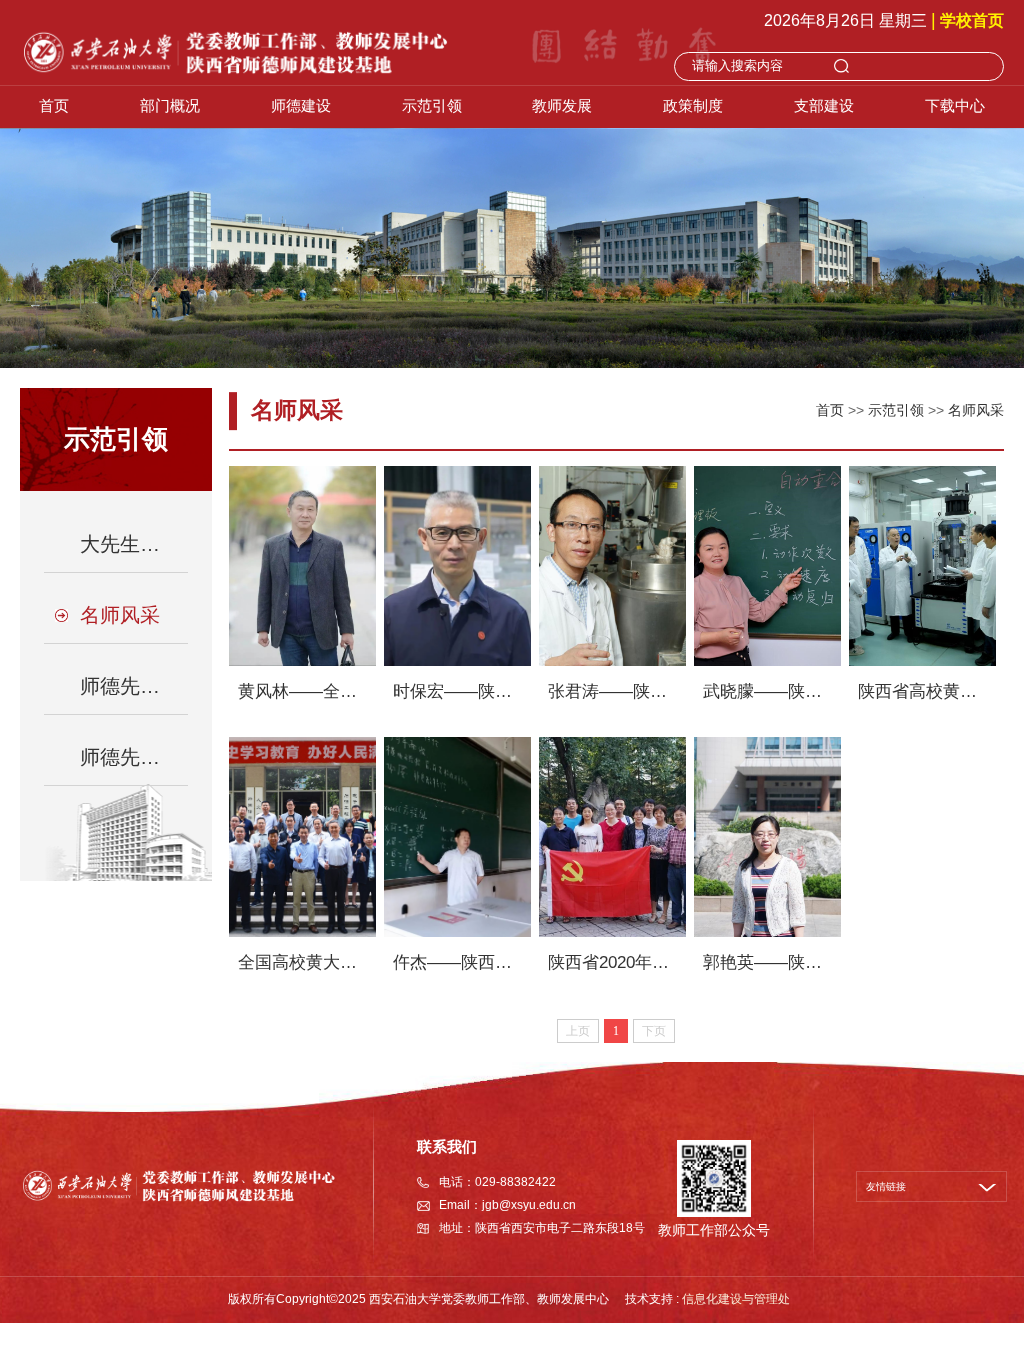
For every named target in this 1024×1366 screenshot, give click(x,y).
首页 (54, 105)
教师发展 (562, 105)
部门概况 (170, 105)
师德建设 (301, 105)
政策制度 (693, 105)
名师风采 (976, 410)
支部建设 (824, 105)
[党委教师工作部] (234, 51)
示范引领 (432, 105)
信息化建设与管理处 (736, 1299)
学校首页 (972, 20)
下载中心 (955, 105)
